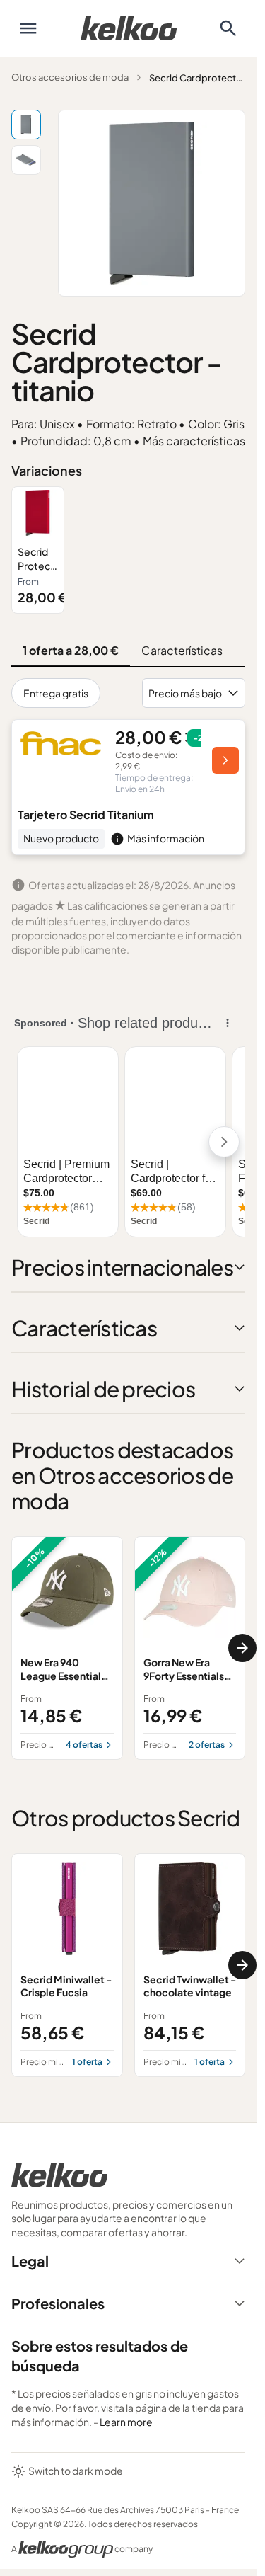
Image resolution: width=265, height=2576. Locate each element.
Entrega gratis (56, 693)
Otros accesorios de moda (70, 77)
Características (182, 650)
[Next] (242, 1648)
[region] (128, 550)
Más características (194, 441)
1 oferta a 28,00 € (71, 650)
